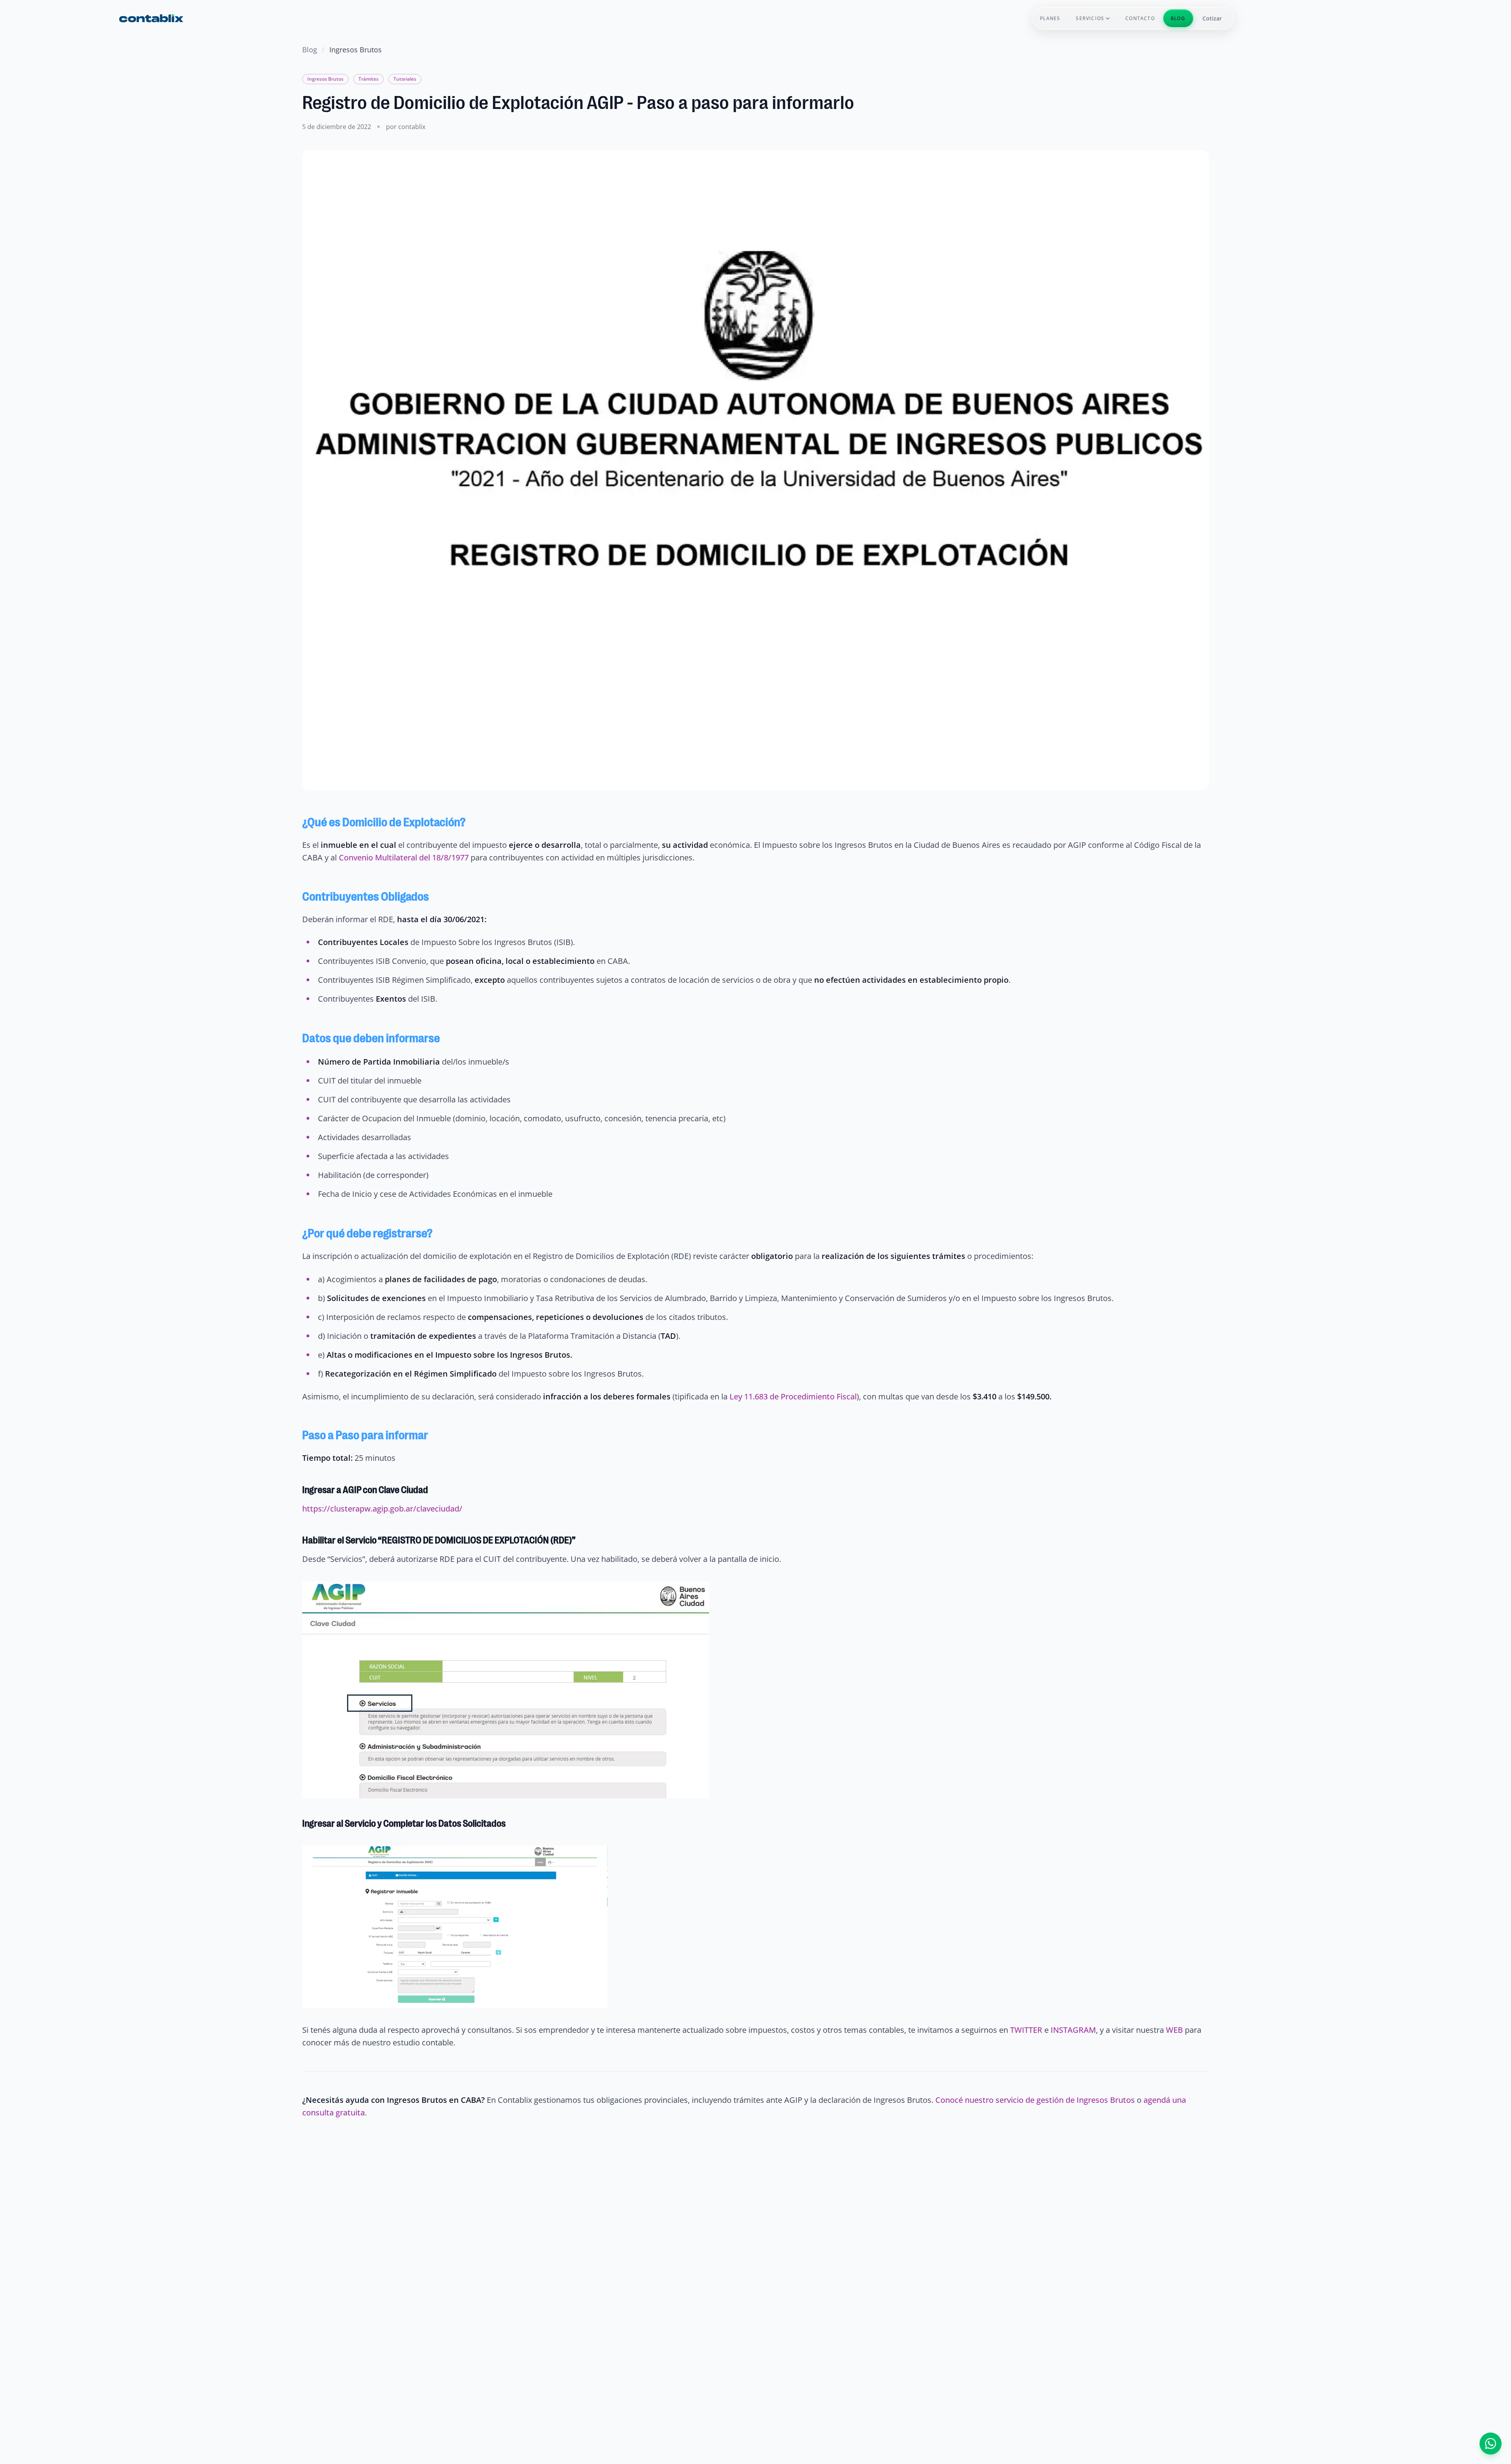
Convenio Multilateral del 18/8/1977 (404, 857)
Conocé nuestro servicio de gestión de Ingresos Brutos (1035, 2100)
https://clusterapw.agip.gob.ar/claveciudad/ (382, 1509)
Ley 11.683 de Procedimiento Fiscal (793, 1396)
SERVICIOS (1090, 18)
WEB (1174, 2030)
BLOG (1178, 18)
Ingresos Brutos (325, 79)
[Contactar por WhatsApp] (1491, 2444)
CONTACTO (1140, 18)
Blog (310, 50)
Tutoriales (405, 79)
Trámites (369, 79)
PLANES (1050, 18)
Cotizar (1212, 18)
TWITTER (1027, 2030)
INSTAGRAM (1073, 2030)
